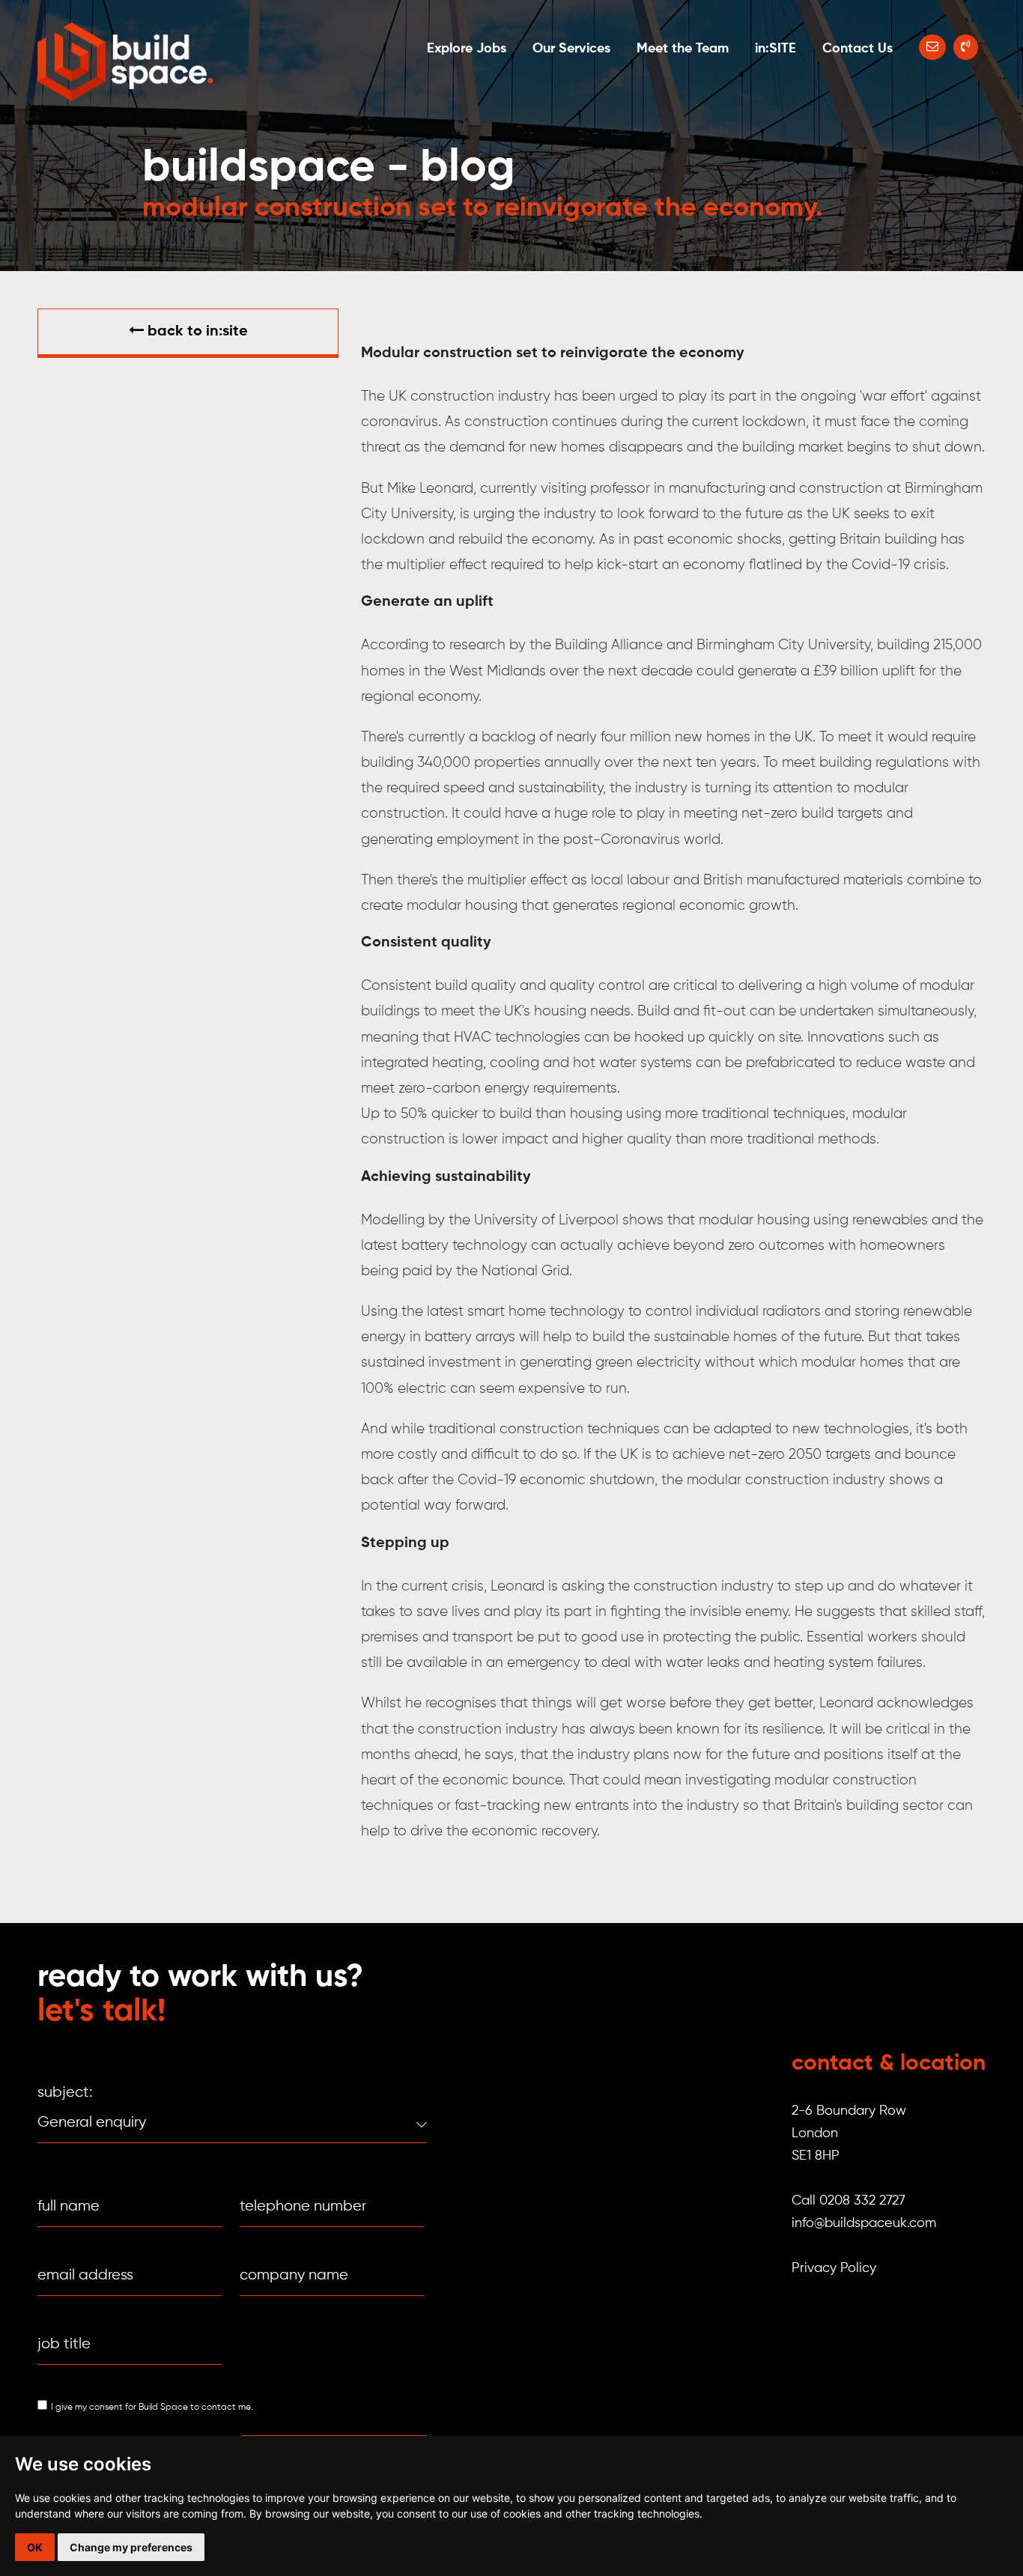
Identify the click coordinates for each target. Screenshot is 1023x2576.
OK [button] (35, 2547)
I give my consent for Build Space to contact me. (152, 2408)
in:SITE (775, 49)
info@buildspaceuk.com (864, 2223)
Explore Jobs (467, 49)
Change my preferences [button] (131, 2547)
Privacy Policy (834, 2268)
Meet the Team (683, 49)
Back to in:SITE (196, 332)
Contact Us (857, 49)
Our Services (571, 49)
